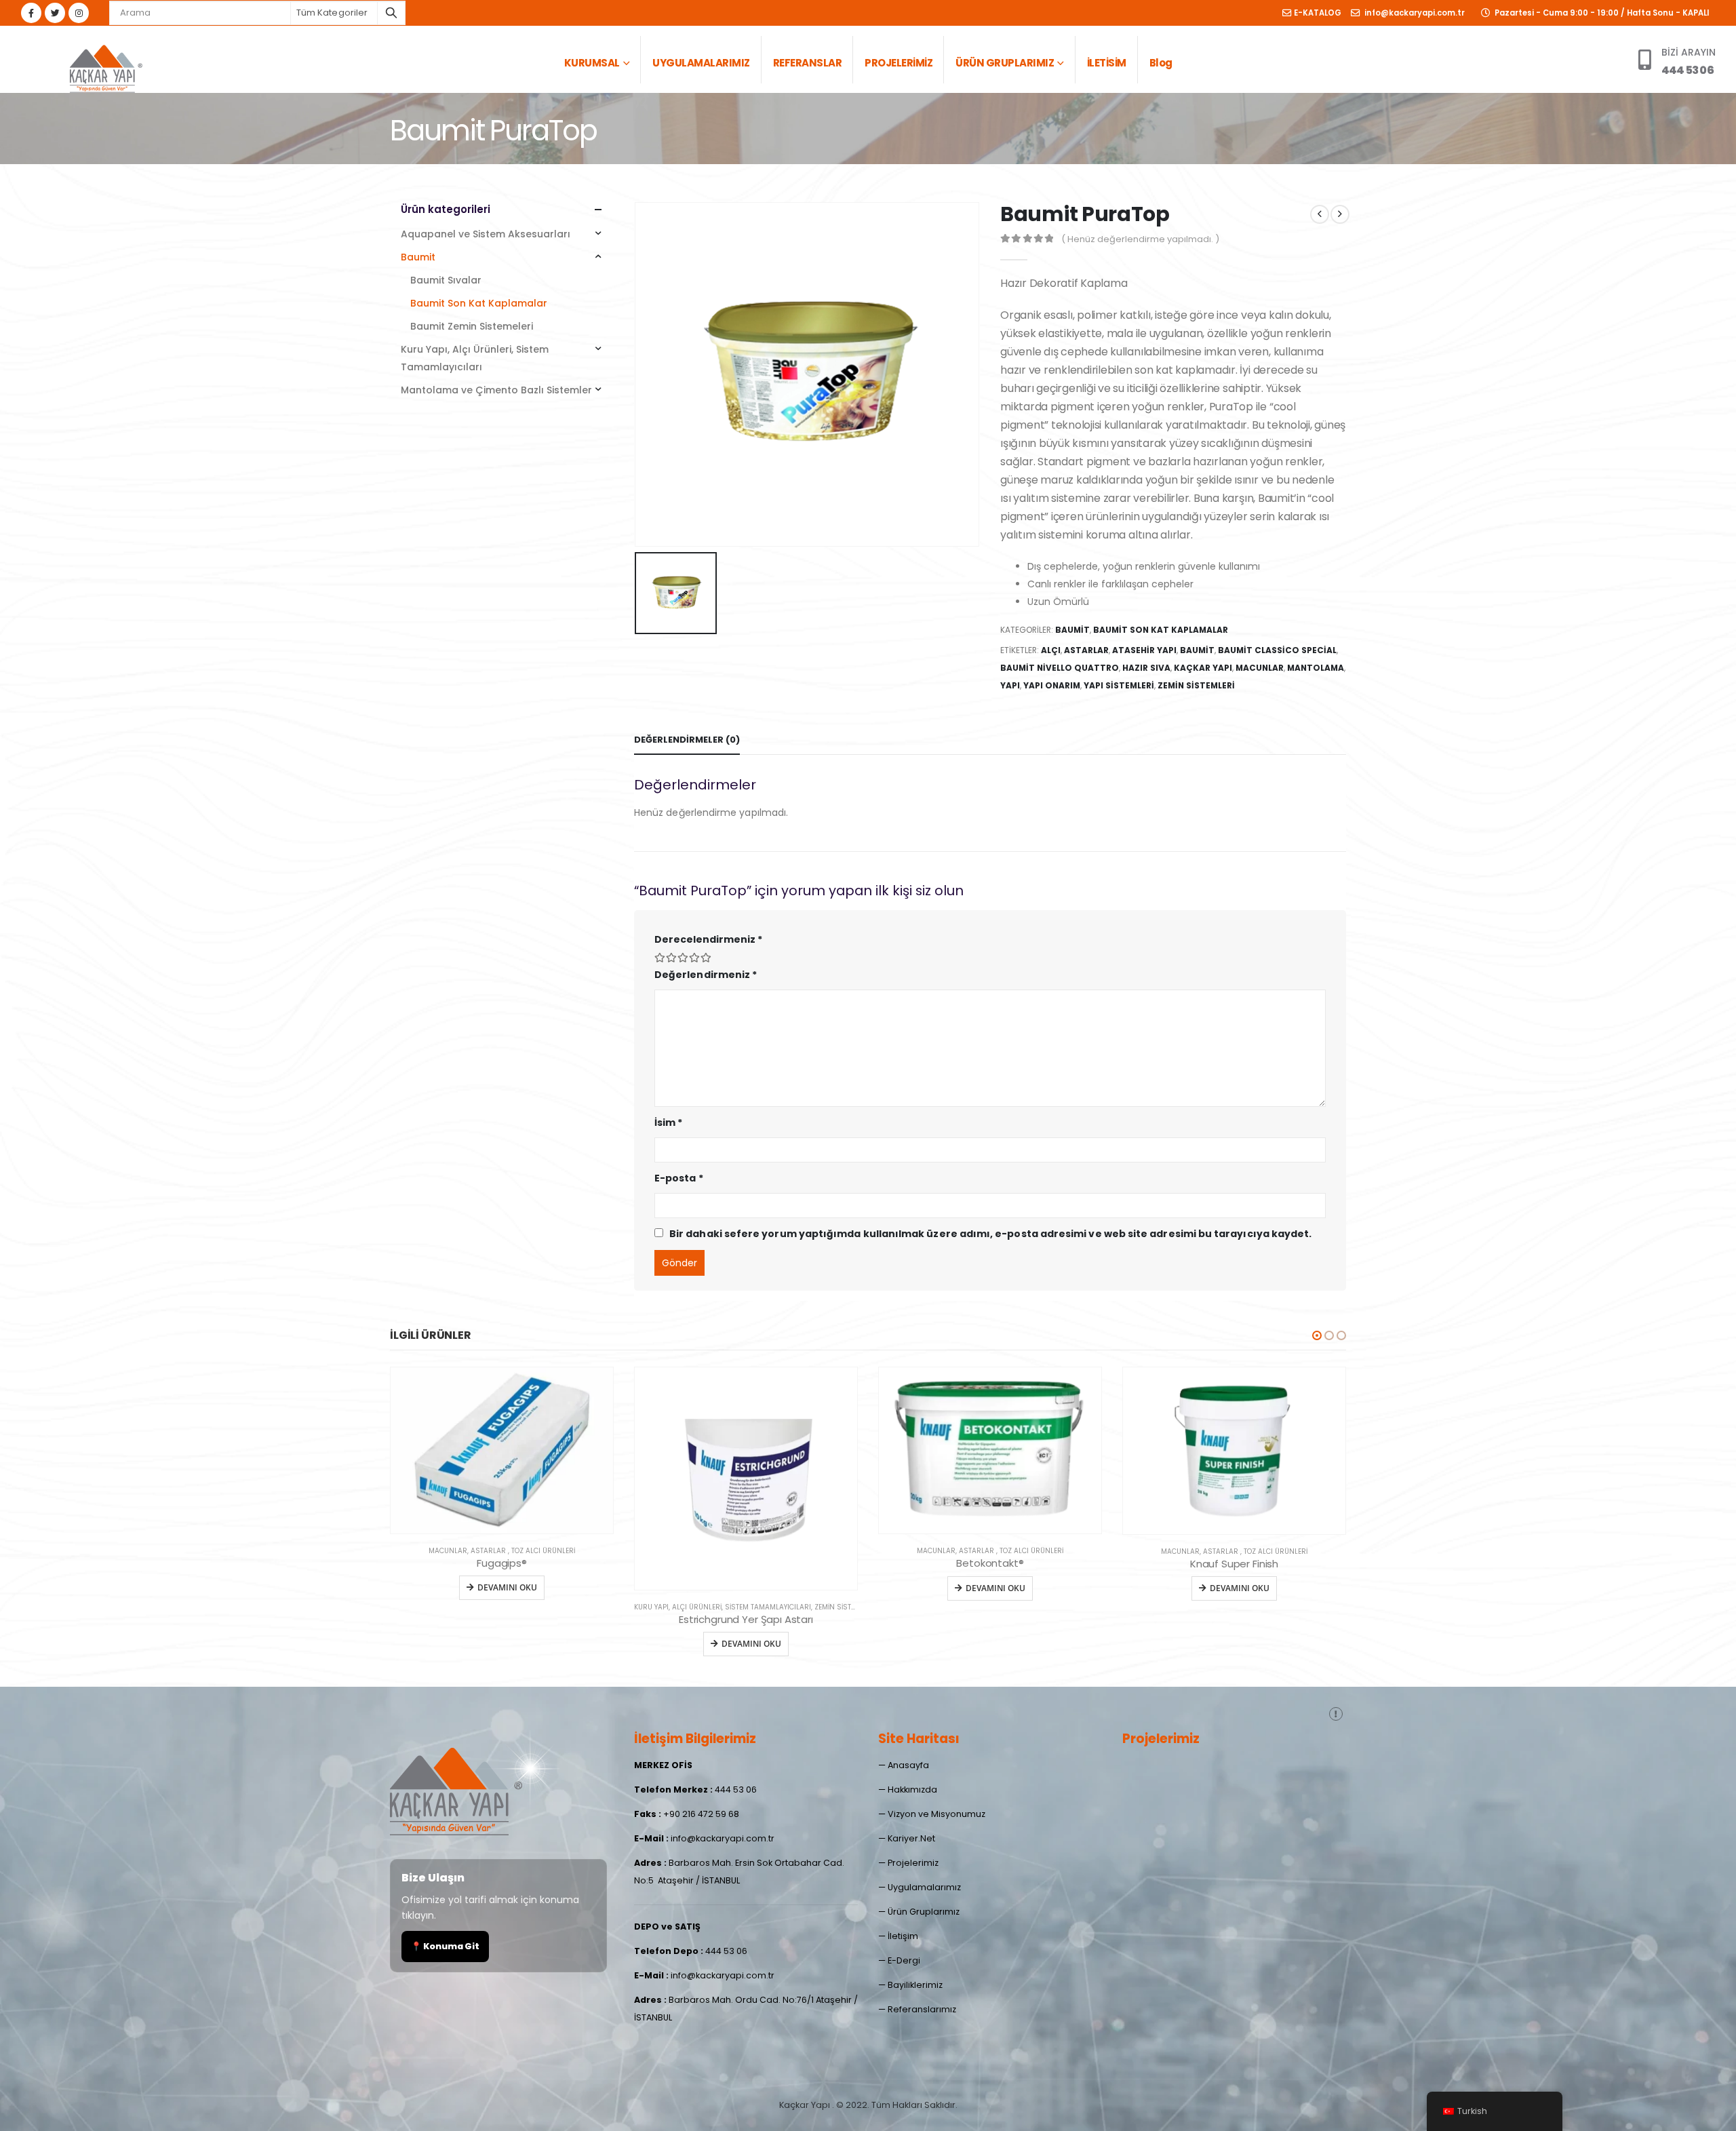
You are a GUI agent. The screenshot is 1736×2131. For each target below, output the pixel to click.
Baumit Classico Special (1277, 650)
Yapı (1010, 685)
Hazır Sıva (1146, 668)
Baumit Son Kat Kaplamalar (1161, 630)
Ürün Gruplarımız (924, 1912)
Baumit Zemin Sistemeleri (472, 326)
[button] (1317, 1335)
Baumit (1072, 630)
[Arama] (391, 13)
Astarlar (1086, 650)
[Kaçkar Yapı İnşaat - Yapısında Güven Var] (105, 66)
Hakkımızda (912, 1790)
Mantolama (1316, 668)
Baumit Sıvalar (446, 280)
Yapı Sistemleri (1119, 685)
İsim (668, 1122)
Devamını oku (507, 1644)
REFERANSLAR (808, 63)
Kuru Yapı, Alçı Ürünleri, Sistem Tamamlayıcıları (475, 358)
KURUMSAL (592, 63)
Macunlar (1260, 668)
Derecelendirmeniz (708, 939)
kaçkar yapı (1203, 668)
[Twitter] (55, 13)
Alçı (1051, 650)
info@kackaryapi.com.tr (1414, 13)
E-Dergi (904, 1960)
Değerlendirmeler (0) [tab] (687, 740)
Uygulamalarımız (924, 1887)
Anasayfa (908, 1765)
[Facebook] (31, 13)
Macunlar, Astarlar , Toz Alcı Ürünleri (746, 1551)
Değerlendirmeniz (706, 975)
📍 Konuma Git (445, 1946)
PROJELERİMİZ (899, 63)
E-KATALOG (1318, 13)
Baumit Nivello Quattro (1060, 668)
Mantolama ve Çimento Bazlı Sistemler (496, 390)
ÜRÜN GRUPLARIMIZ (1005, 63)
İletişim (903, 1936)
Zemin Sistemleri (600, 1607)
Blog (1161, 63)
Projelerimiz (913, 1863)
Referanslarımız (922, 2009)
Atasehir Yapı (1144, 650)
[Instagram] (79, 13)
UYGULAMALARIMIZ (701, 63)
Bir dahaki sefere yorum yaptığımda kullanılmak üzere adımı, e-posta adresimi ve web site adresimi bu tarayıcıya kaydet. (990, 1234)
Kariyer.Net (911, 1838)
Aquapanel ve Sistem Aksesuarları (486, 234)
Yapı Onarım (1052, 685)
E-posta (679, 1178)
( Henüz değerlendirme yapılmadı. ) (1140, 239)
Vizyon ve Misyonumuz (936, 1814)
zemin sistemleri (1196, 685)
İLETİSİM (1107, 63)
